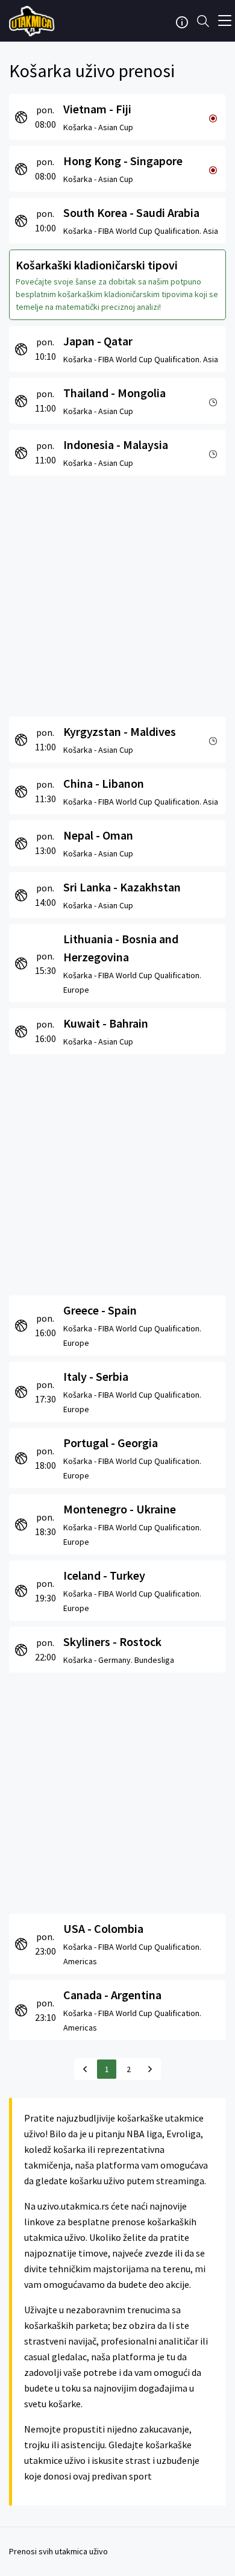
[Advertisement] (117, 593)
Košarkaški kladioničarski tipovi (97, 265)
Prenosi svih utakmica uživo (58, 2551)
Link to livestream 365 (33, 21)
